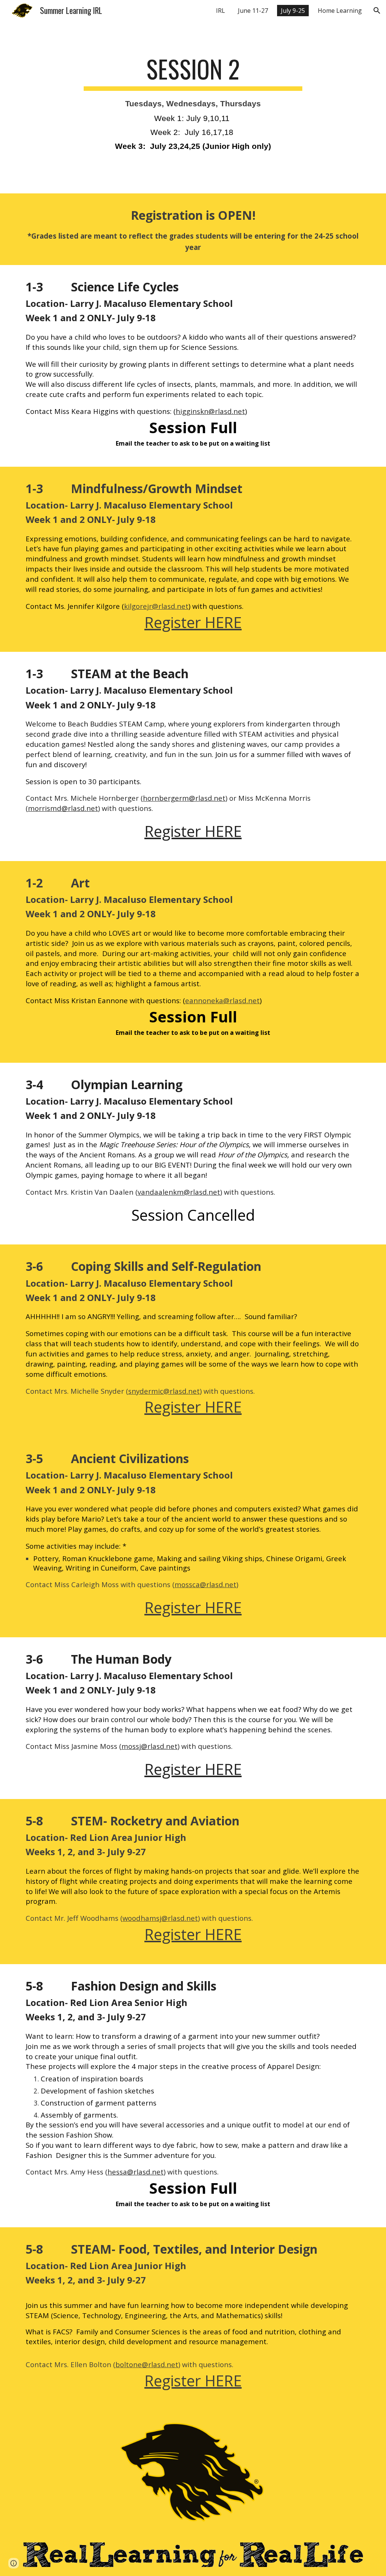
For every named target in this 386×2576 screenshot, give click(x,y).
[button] (377, 11)
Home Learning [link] (340, 11)
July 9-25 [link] (293, 11)
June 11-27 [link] (253, 11)
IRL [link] (221, 11)
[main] (193, 107)
